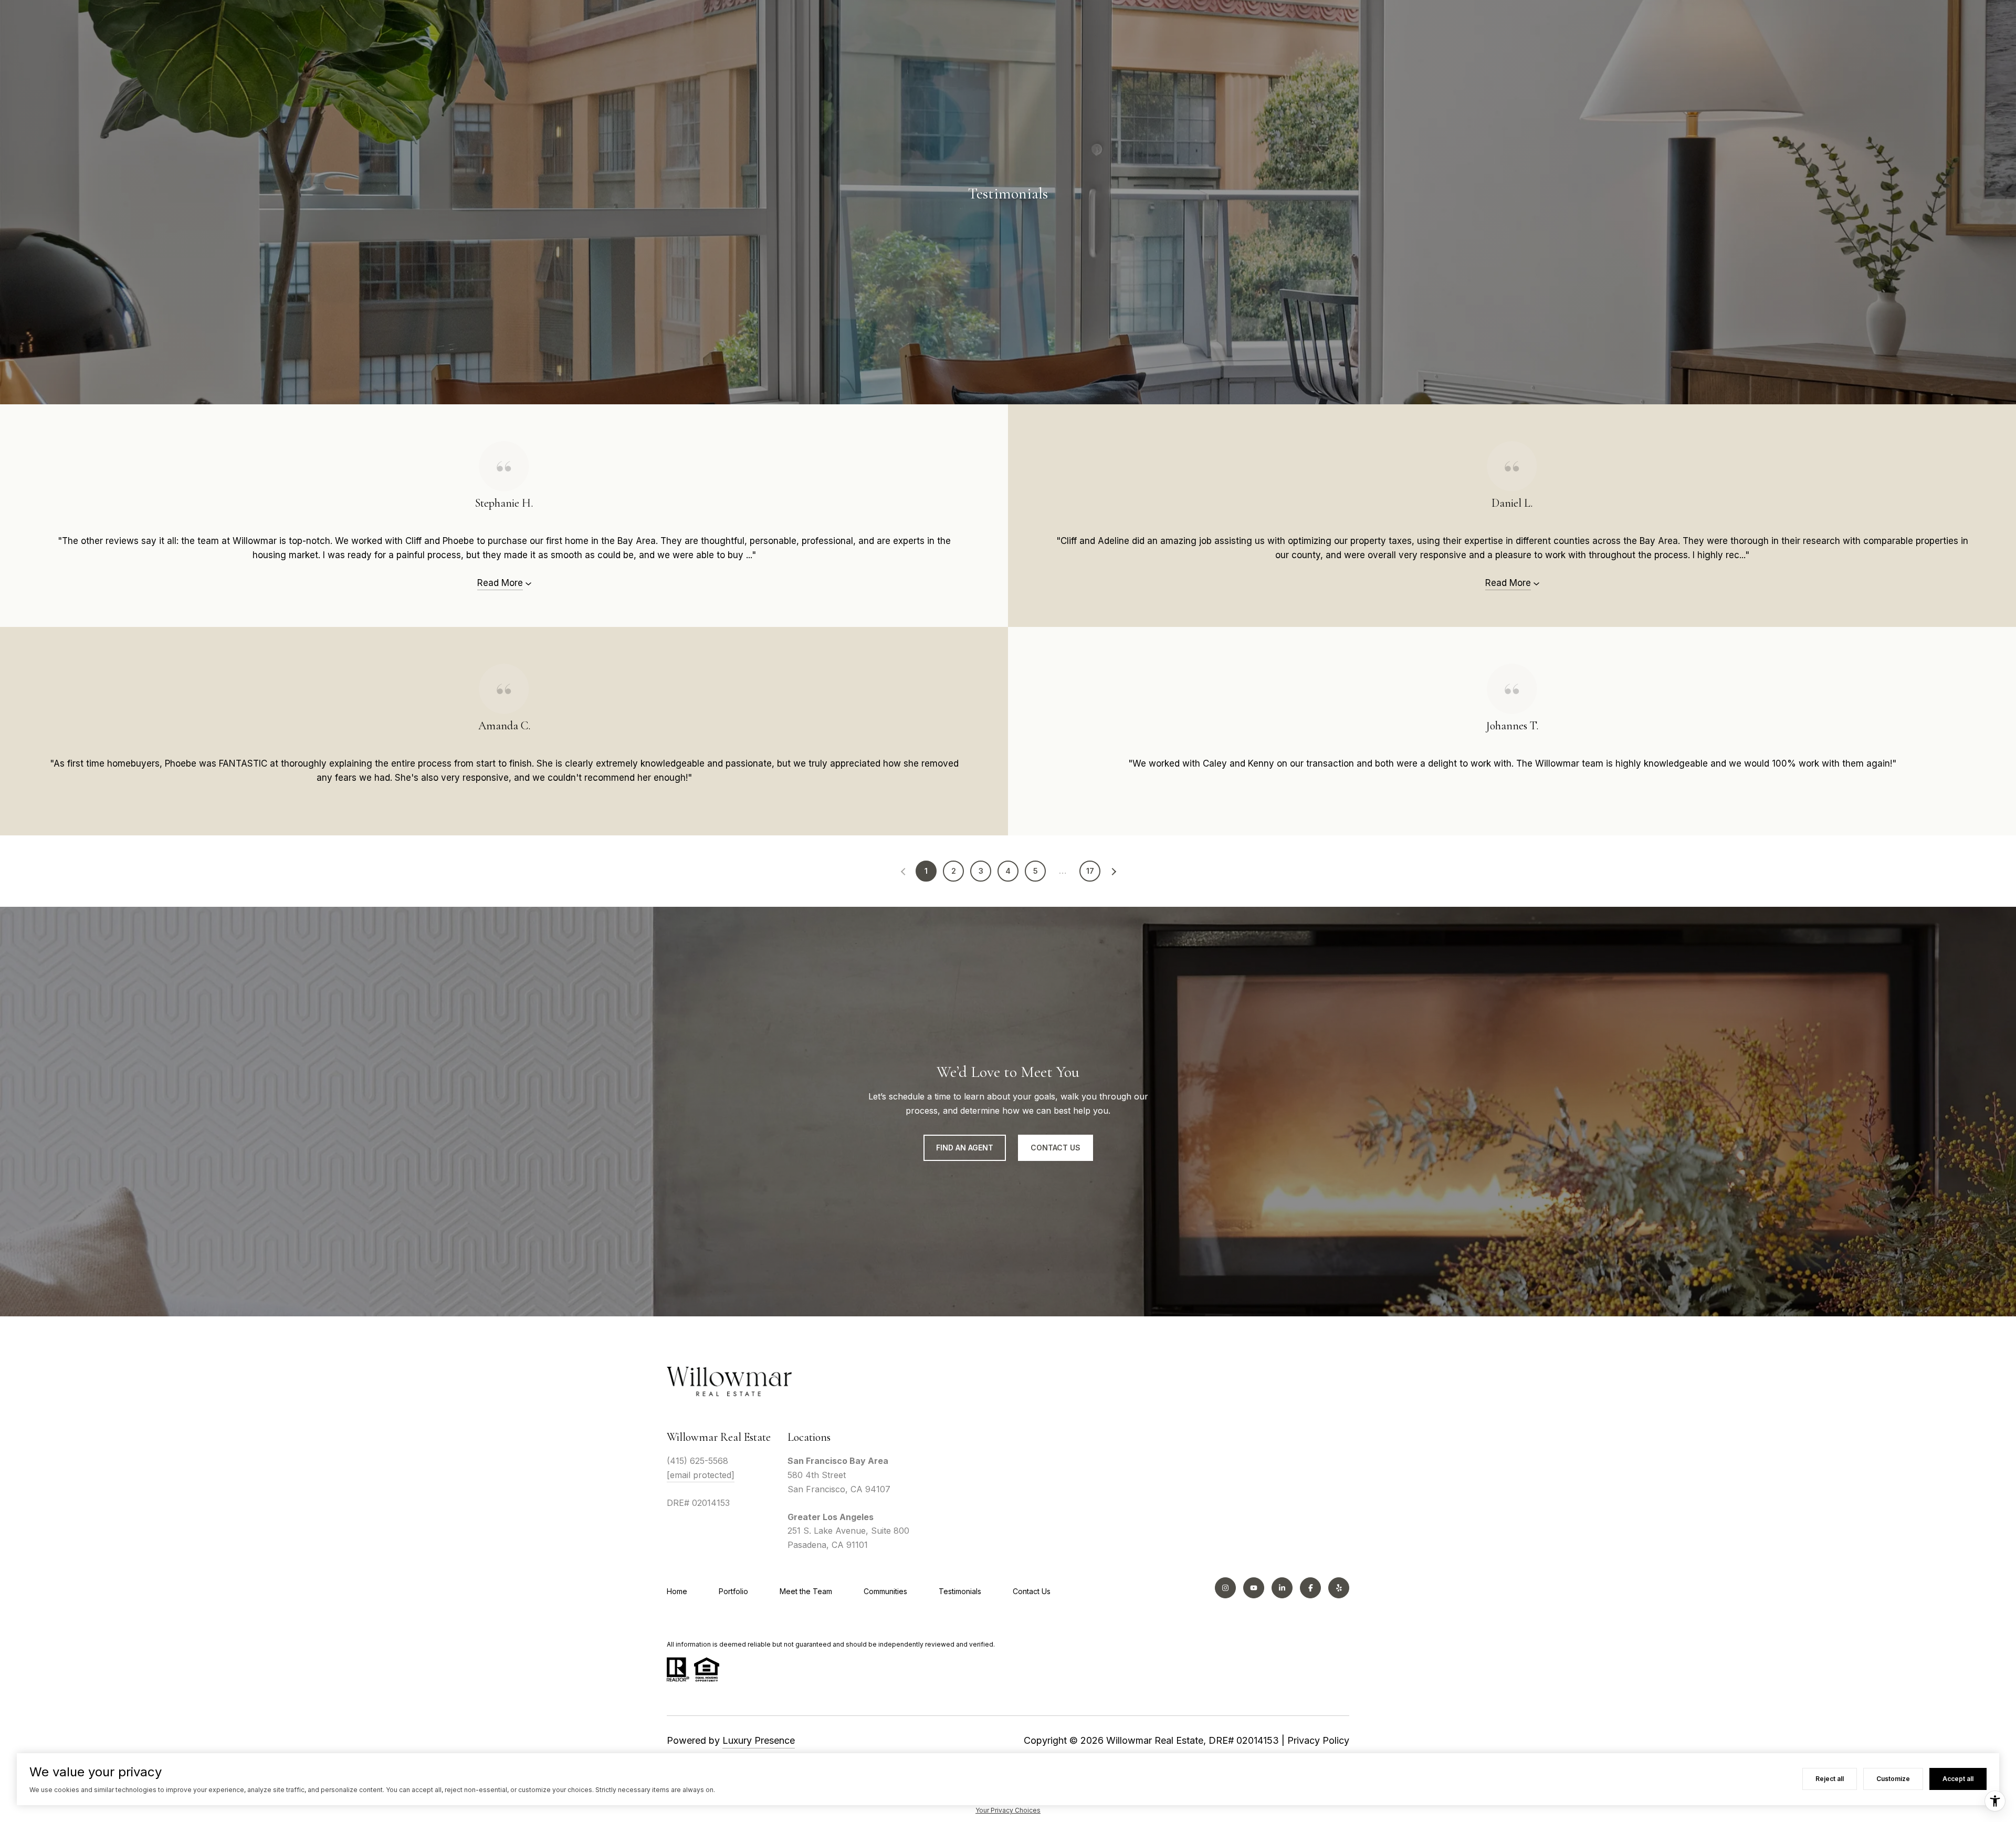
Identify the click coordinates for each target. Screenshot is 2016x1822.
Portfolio (733, 1591)
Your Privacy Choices (1008, 1810)
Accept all (1958, 1779)
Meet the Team (806, 1591)
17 (1090, 871)
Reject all (1830, 1779)
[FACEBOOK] (1310, 1588)
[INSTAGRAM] (1225, 1588)
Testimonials (960, 1591)
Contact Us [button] (1056, 1148)
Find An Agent (965, 1148)
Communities (885, 1591)
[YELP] (1339, 1588)
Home (677, 1591)
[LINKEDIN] (1282, 1588)
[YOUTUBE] (1254, 1588)
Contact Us (1032, 1591)
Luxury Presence (759, 1740)
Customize (1893, 1779)
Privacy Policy (1318, 1740)
